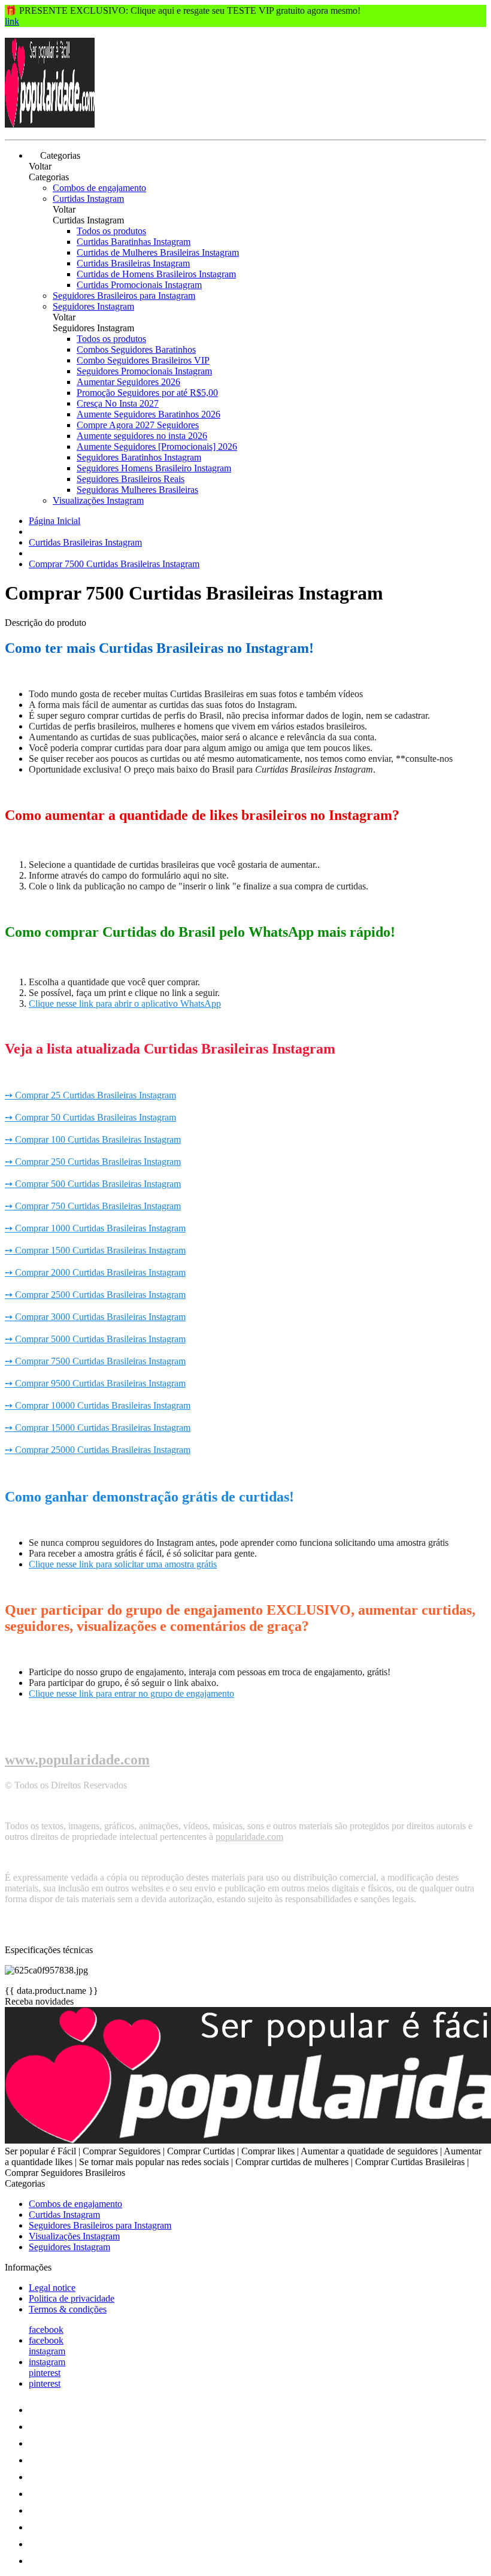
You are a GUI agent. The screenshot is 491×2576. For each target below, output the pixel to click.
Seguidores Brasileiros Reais (131, 479)
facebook (46, 2330)
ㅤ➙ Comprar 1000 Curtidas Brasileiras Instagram (95, 1228)
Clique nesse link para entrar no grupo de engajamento (131, 1693)
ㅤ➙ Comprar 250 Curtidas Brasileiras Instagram (93, 1162)
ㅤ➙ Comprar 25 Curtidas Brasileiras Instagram (90, 1095)
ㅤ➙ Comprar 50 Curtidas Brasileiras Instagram (90, 1117)
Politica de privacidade (72, 2298)
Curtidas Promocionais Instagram (139, 285)
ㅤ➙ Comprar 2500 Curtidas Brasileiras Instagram (95, 1295)
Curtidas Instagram (88, 199)
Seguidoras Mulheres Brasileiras (137, 490)
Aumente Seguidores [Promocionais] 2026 (157, 447)
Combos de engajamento (99, 188)
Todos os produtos (111, 231)
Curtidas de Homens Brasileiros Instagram (156, 274)
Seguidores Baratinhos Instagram (139, 457)
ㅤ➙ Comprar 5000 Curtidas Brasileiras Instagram (95, 1339)
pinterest (45, 2373)
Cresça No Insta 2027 (118, 403)
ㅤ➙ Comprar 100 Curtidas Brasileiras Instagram (93, 1139)
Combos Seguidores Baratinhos (136, 349)
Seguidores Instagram (93, 306)
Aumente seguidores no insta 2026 (142, 436)
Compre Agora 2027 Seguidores (138, 425)
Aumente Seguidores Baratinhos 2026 (148, 414)
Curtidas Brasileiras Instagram (133, 263)
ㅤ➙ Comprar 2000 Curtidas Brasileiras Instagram (95, 1272)
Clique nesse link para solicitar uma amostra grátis (123, 1564)
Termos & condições (68, 2309)
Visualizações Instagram (98, 500)
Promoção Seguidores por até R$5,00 (147, 393)
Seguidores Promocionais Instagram (144, 371)
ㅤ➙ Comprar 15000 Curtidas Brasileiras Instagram (98, 1428)
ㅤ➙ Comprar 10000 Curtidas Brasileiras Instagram (98, 1405)
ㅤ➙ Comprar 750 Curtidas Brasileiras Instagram (93, 1206)
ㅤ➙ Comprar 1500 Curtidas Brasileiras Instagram (95, 1250)
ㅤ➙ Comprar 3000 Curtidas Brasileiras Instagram (95, 1317)
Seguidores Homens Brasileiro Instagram (154, 468)
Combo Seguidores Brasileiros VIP (143, 360)
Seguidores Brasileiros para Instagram (124, 296)
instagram (47, 2351)
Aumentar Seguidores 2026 (128, 382)
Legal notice (52, 2288)
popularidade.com (249, 1837)
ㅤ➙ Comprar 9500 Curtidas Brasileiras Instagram (95, 1383)
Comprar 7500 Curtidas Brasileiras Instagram (114, 564)
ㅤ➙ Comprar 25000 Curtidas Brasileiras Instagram (98, 1450)
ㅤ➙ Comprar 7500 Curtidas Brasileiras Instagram (95, 1361)
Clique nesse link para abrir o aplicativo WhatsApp (125, 1004)
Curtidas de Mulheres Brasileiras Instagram (158, 252)
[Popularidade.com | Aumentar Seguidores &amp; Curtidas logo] (50, 124)
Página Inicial (54, 521)
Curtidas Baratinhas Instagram (134, 242)
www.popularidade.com (77, 1760)
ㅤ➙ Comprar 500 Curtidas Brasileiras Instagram (93, 1184)
